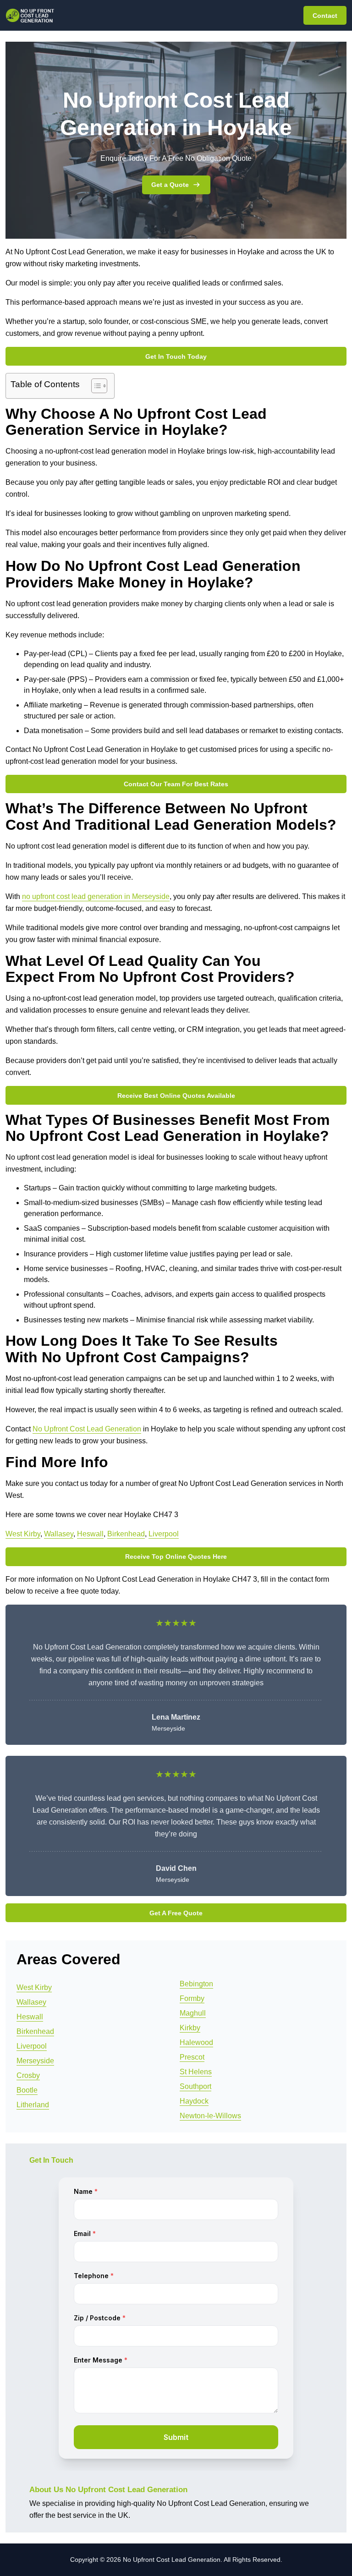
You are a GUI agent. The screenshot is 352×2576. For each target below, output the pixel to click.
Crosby (28, 2075)
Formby (192, 1998)
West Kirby (23, 1534)
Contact (325, 16)
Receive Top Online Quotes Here (176, 1557)
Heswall (90, 1534)
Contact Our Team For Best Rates (176, 784)
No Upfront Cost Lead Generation (87, 1429)
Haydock (194, 2101)
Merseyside (35, 2061)
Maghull (193, 2013)
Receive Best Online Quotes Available (176, 1096)
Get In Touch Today (176, 356)
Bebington (196, 1984)
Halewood (196, 2042)
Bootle (27, 2090)
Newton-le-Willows (210, 2116)
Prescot (192, 2057)
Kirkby (190, 2028)
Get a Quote (170, 185)
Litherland (33, 2105)
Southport (195, 2086)
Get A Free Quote (176, 1913)
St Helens (196, 2072)
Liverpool (164, 1534)
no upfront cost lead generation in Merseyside (96, 896)
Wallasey (59, 1534)
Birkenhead (126, 1534)
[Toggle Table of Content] (95, 386)
